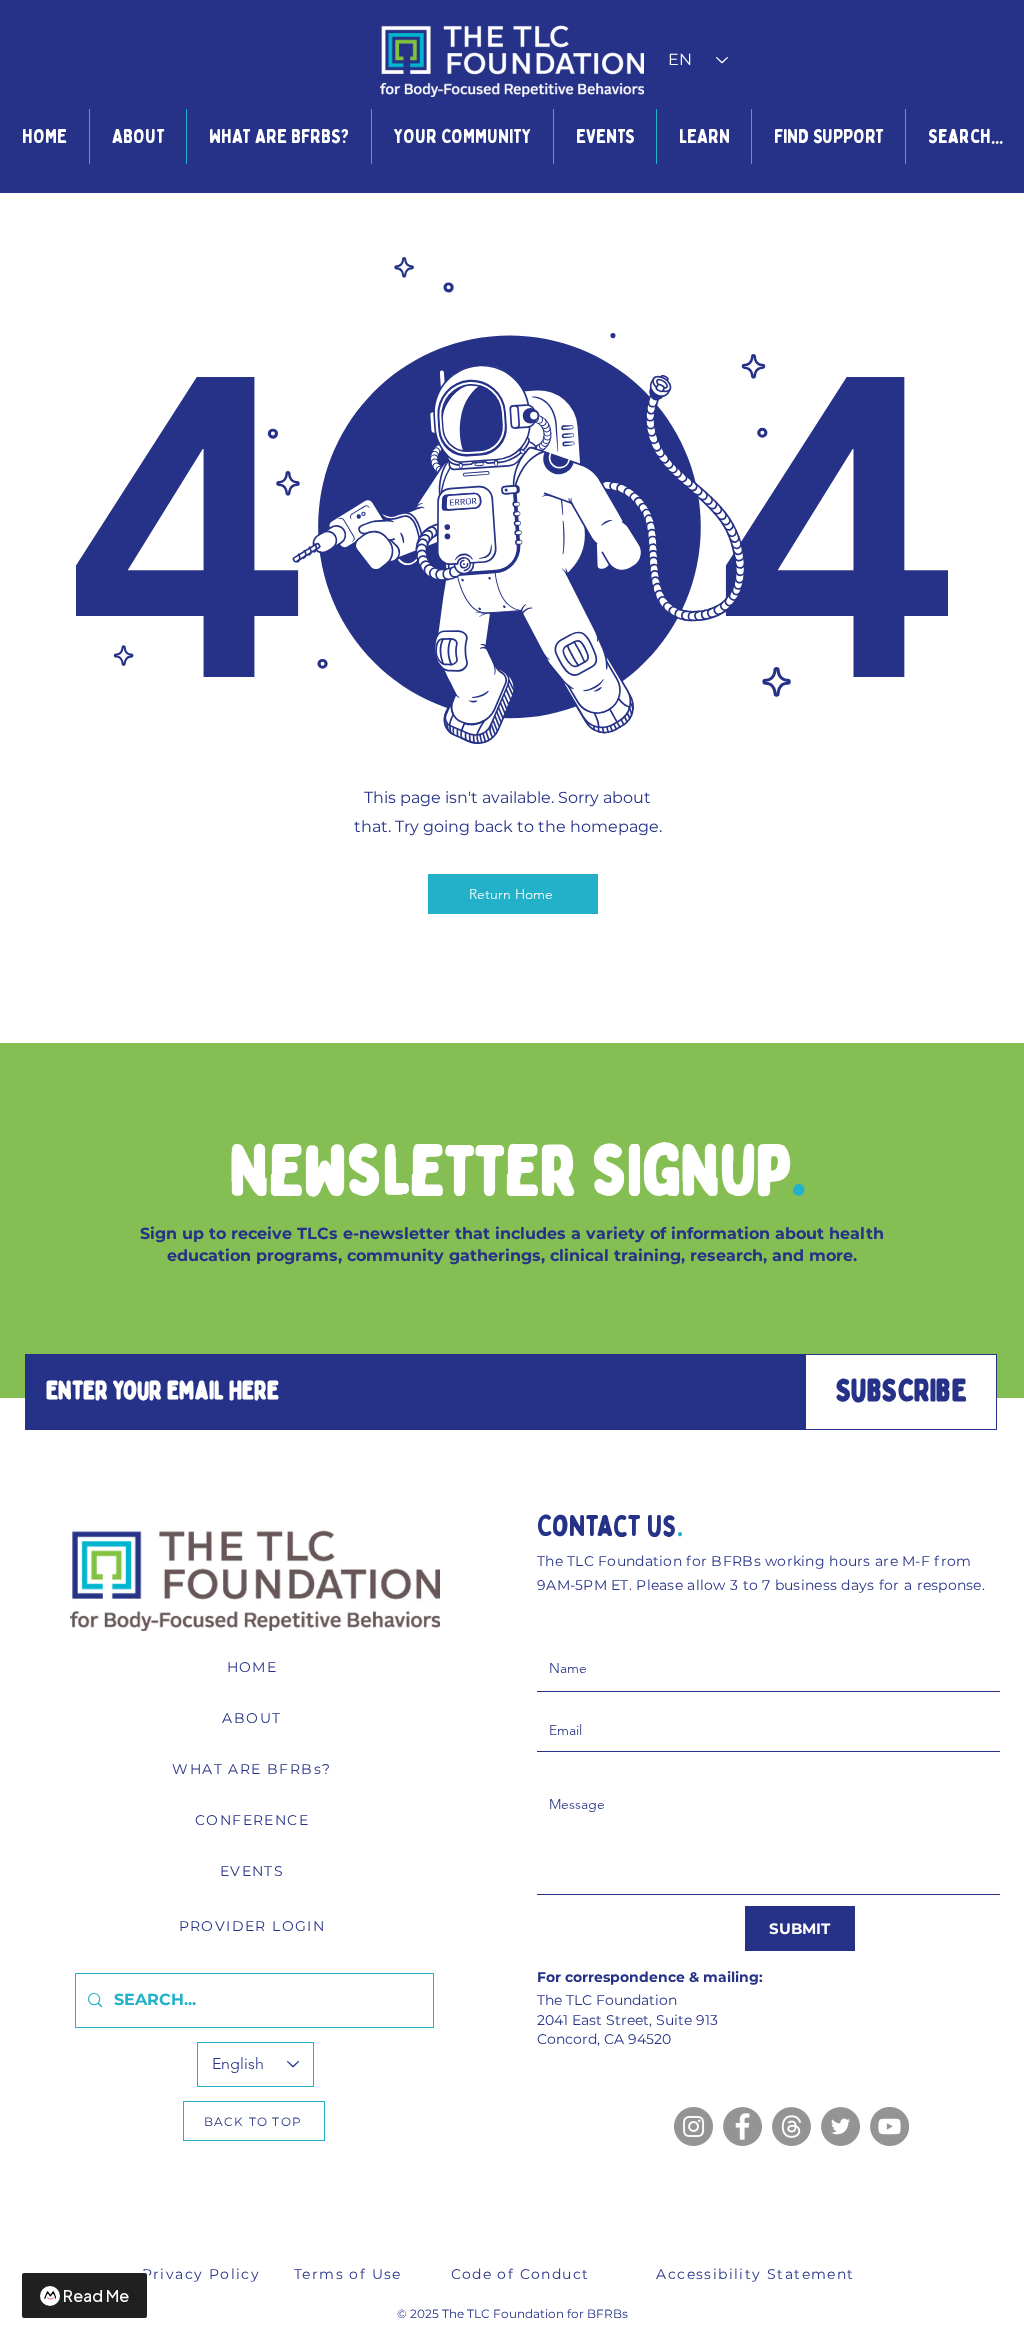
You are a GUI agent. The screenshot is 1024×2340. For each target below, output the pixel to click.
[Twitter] (840, 2126)
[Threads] (791, 2126)
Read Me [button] (96, 2295)
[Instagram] (693, 2126)
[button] (137, 136)
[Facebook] (742, 2126)
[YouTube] (889, 2126)
